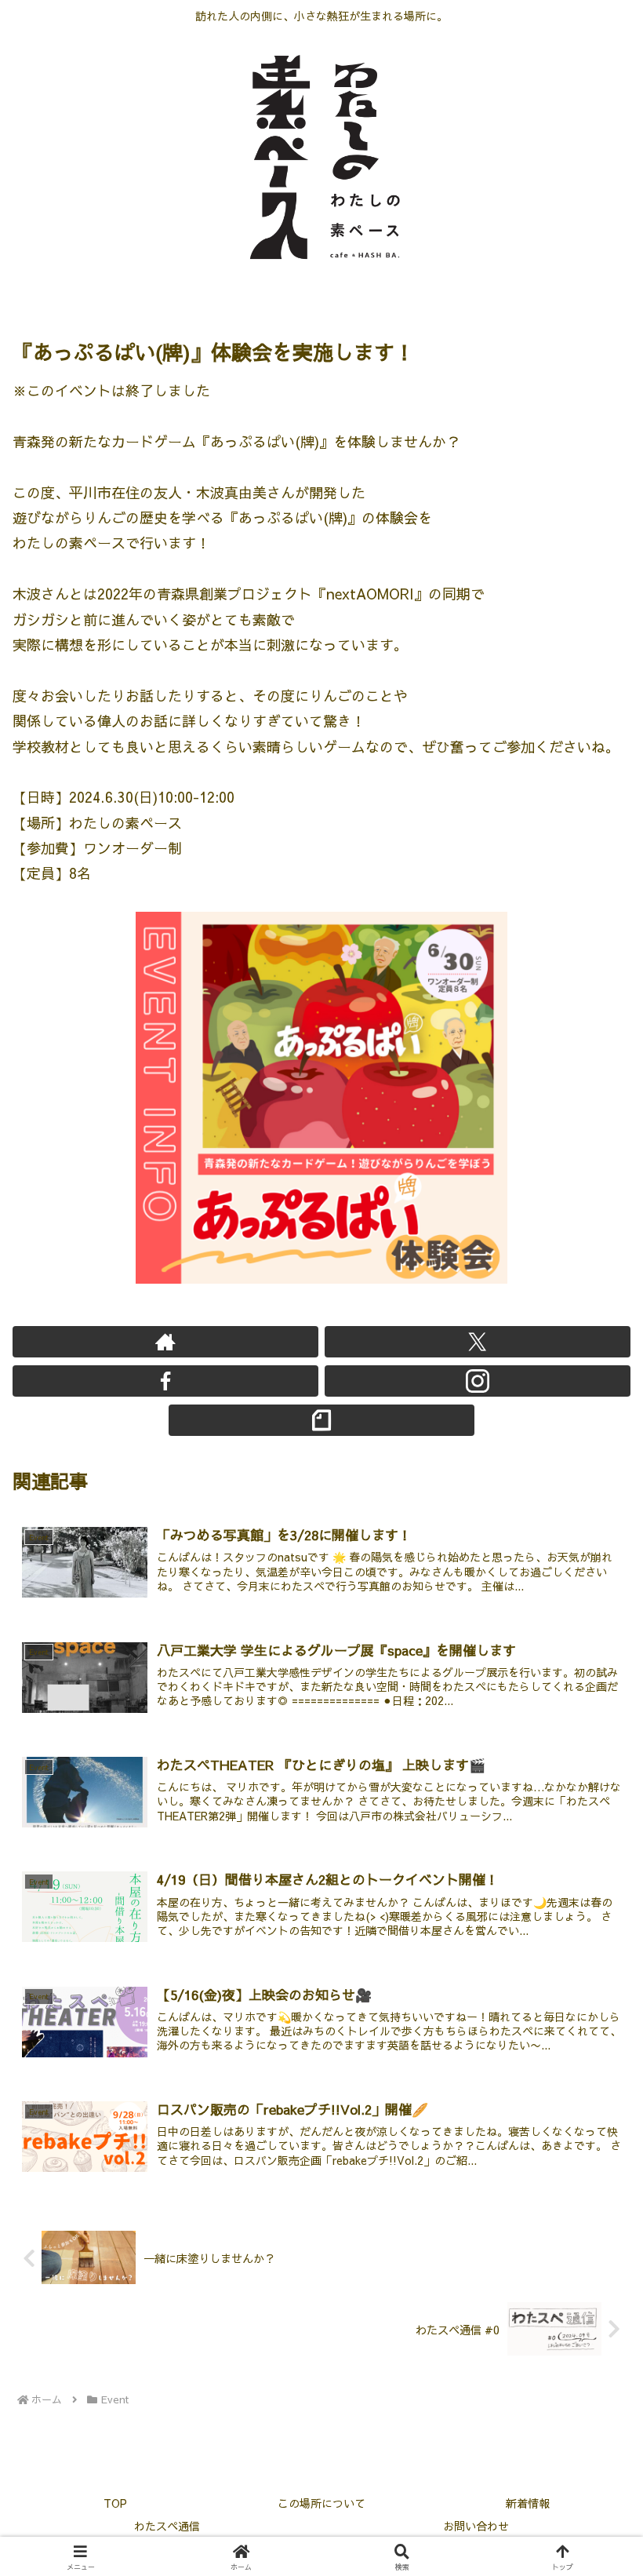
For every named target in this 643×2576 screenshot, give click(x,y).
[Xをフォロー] (478, 1342)
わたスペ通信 (167, 2526)
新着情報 (528, 2503)
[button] (594, 2252)
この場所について (321, 2503)
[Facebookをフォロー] (165, 1381)
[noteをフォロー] (321, 1420)
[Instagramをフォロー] (478, 1381)
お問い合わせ (476, 2526)
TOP (115, 2503)
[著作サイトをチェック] (165, 1342)
